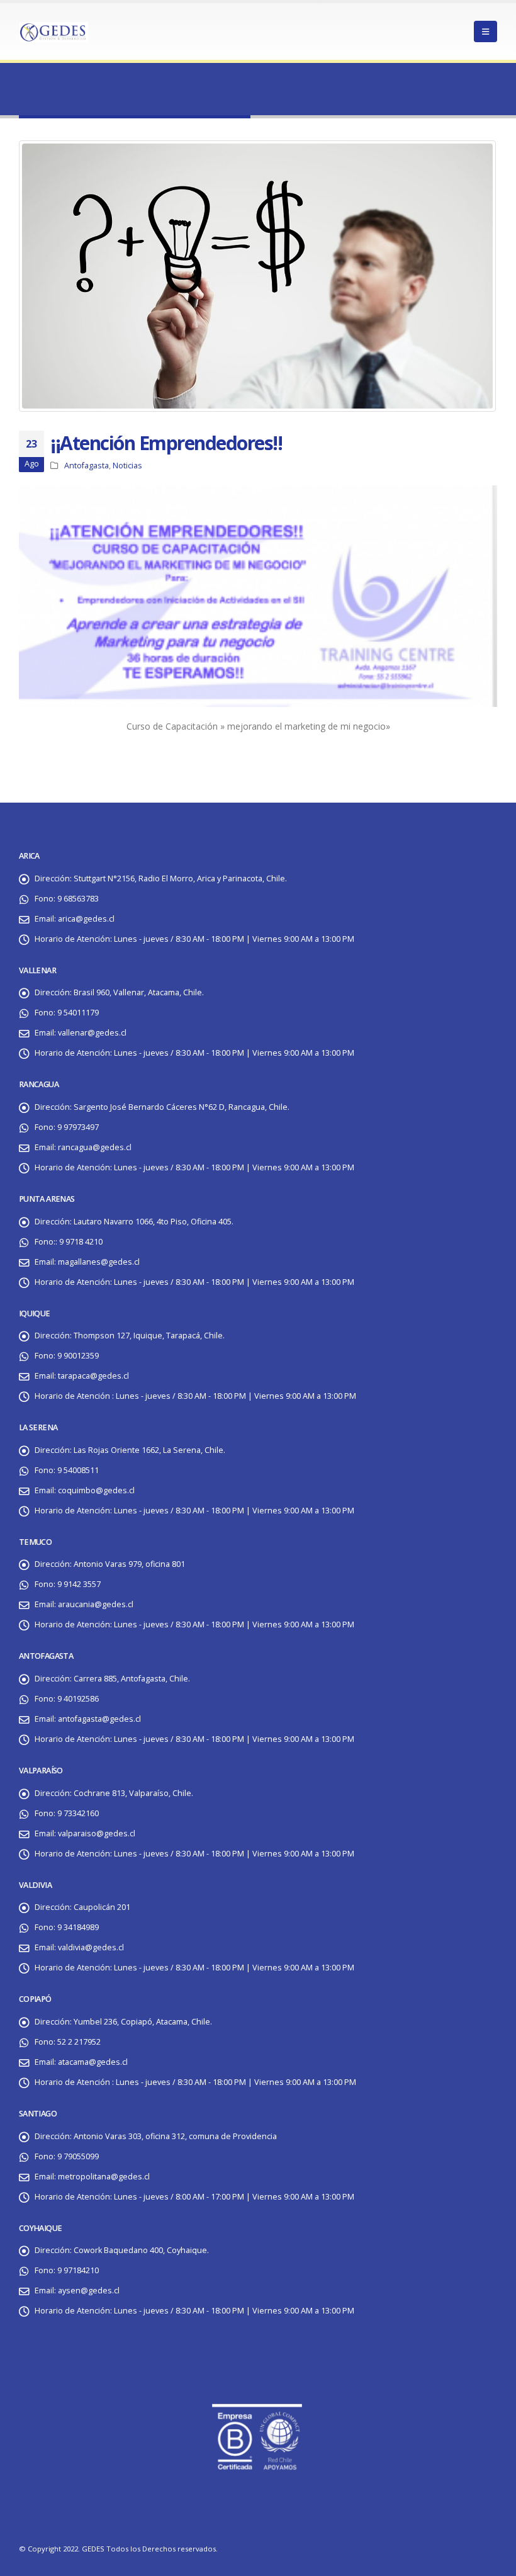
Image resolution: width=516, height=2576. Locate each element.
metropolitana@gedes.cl (104, 2177)
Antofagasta (87, 466)
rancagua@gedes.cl (95, 1147)
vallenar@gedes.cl (92, 1033)
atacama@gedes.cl (93, 2062)
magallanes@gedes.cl (99, 1262)
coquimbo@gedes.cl (96, 1490)
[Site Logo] (53, 31)
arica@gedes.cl (86, 919)
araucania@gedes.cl (96, 1604)
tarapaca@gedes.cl (93, 1376)
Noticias (127, 466)
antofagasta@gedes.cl (99, 1719)
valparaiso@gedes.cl (97, 1833)
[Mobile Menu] (485, 31)
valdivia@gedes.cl (91, 1947)
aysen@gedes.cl (89, 2291)
